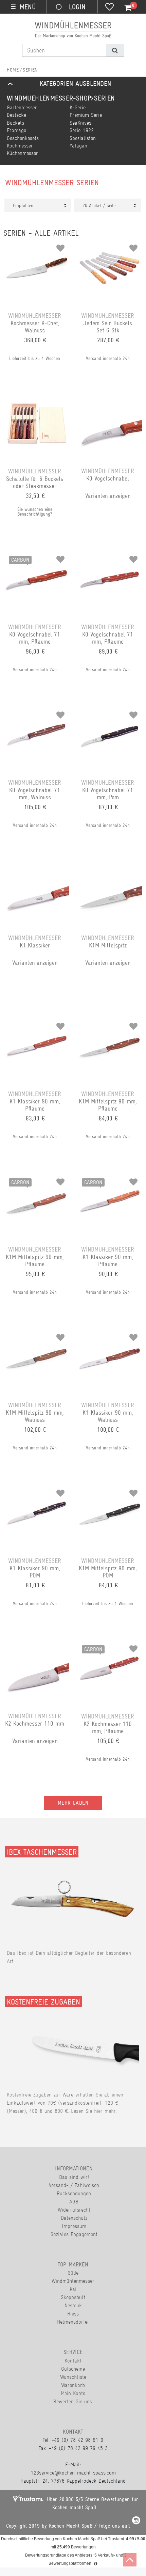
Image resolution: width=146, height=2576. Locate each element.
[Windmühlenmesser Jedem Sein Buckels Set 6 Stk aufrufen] (109, 246)
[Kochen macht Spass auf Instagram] (136, 2521)
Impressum (74, 2226)
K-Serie (78, 107)
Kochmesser (20, 146)
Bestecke (16, 115)
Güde (73, 2273)
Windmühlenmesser (73, 2281)
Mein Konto (73, 2393)
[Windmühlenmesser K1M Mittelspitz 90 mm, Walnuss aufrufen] (36, 1335)
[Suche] (115, 50)
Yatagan (78, 146)
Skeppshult (73, 2297)
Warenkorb (73, 2385)
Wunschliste (73, 2377)
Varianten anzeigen (108, 496)
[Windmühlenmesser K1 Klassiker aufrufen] (36, 868)
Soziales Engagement (74, 2234)
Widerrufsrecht (74, 2210)
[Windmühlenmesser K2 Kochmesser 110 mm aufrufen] (36, 1646)
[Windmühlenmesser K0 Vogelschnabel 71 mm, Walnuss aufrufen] (36, 712)
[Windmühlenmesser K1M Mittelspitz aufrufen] (109, 868)
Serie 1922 (82, 130)
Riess (73, 2314)
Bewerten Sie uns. (73, 2401)
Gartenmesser (22, 107)
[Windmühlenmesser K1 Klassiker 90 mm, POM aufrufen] (36, 1491)
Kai (73, 2289)
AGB (74, 2202)
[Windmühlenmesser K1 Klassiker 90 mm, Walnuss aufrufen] (109, 1335)
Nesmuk (73, 2305)
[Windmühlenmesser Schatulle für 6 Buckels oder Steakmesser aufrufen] (36, 401)
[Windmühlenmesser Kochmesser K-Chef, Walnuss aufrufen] (36, 246)
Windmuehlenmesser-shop (49, 98)
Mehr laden (73, 1803)
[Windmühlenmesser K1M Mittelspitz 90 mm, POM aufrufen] (109, 1491)
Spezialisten (83, 138)
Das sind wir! (74, 2177)
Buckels (15, 123)
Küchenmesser (22, 153)
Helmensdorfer (73, 2322)
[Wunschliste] (109, 7)
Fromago (17, 130)
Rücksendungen (74, 2193)
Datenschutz (74, 2218)
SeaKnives (80, 123)
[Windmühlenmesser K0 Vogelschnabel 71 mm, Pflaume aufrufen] (109, 557)
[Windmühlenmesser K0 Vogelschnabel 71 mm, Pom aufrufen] (109, 712)
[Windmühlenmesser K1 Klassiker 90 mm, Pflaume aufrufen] (36, 1024)
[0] (124, 8)
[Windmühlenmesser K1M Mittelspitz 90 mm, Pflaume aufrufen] (109, 1024)
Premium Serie (86, 115)
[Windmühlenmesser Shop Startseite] (13, 70)
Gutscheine (73, 2369)
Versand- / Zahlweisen (74, 2185)
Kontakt (73, 2361)
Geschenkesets (23, 138)
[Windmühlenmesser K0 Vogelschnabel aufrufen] (109, 401)
